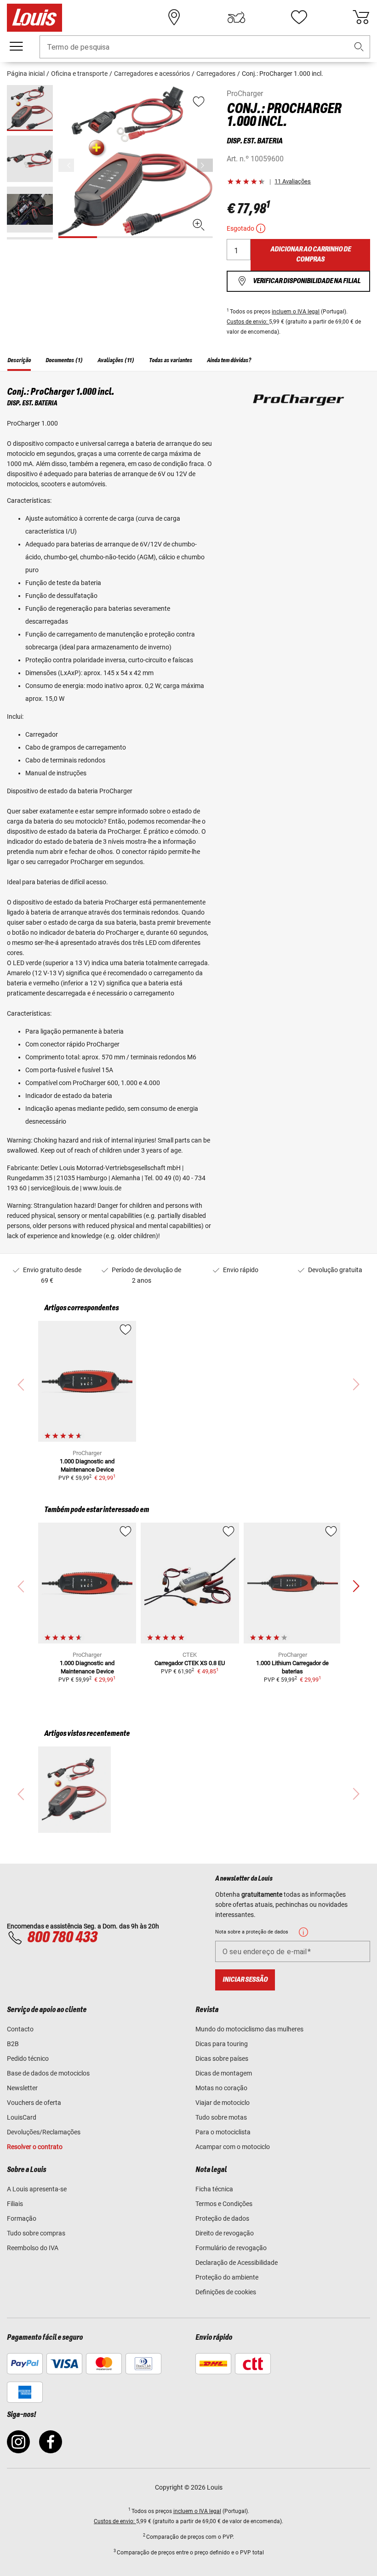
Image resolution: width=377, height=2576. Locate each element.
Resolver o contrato (35, 2147)
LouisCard (22, 2117)
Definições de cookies (226, 2292)
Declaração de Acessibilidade (237, 2263)
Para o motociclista (223, 2132)
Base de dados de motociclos (48, 2073)
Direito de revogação (225, 2233)
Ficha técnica (214, 2189)
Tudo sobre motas (221, 2117)
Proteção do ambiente (227, 2277)
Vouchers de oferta (34, 2103)
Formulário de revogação (231, 2248)
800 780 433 (62, 1938)
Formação (22, 2218)
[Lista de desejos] (299, 17)
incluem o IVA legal (296, 312)
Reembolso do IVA (33, 2248)
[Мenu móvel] (16, 46)
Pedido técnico (28, 2059)
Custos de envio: (248, 322)
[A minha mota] (236, 17)
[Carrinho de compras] (361, 17)
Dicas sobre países (222, 2059)
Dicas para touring (222, 2044)
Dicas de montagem (224, 2073)
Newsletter (22, 2088)
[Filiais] (174, 17)
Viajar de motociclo (223, 2103)
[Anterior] (205, 165)
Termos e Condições (224, 2204)
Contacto (20, 2029)
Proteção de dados (222, 2218)
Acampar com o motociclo (233, 2147)
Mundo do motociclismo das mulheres (249, 2029)
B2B (13, 2044)
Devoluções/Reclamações (44, 2132)
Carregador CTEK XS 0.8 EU (190, 1663)
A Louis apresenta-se (37, 2189)
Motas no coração (221, 2088)
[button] (359, 47)
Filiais (15, 2204)
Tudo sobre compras (36, 2233)
